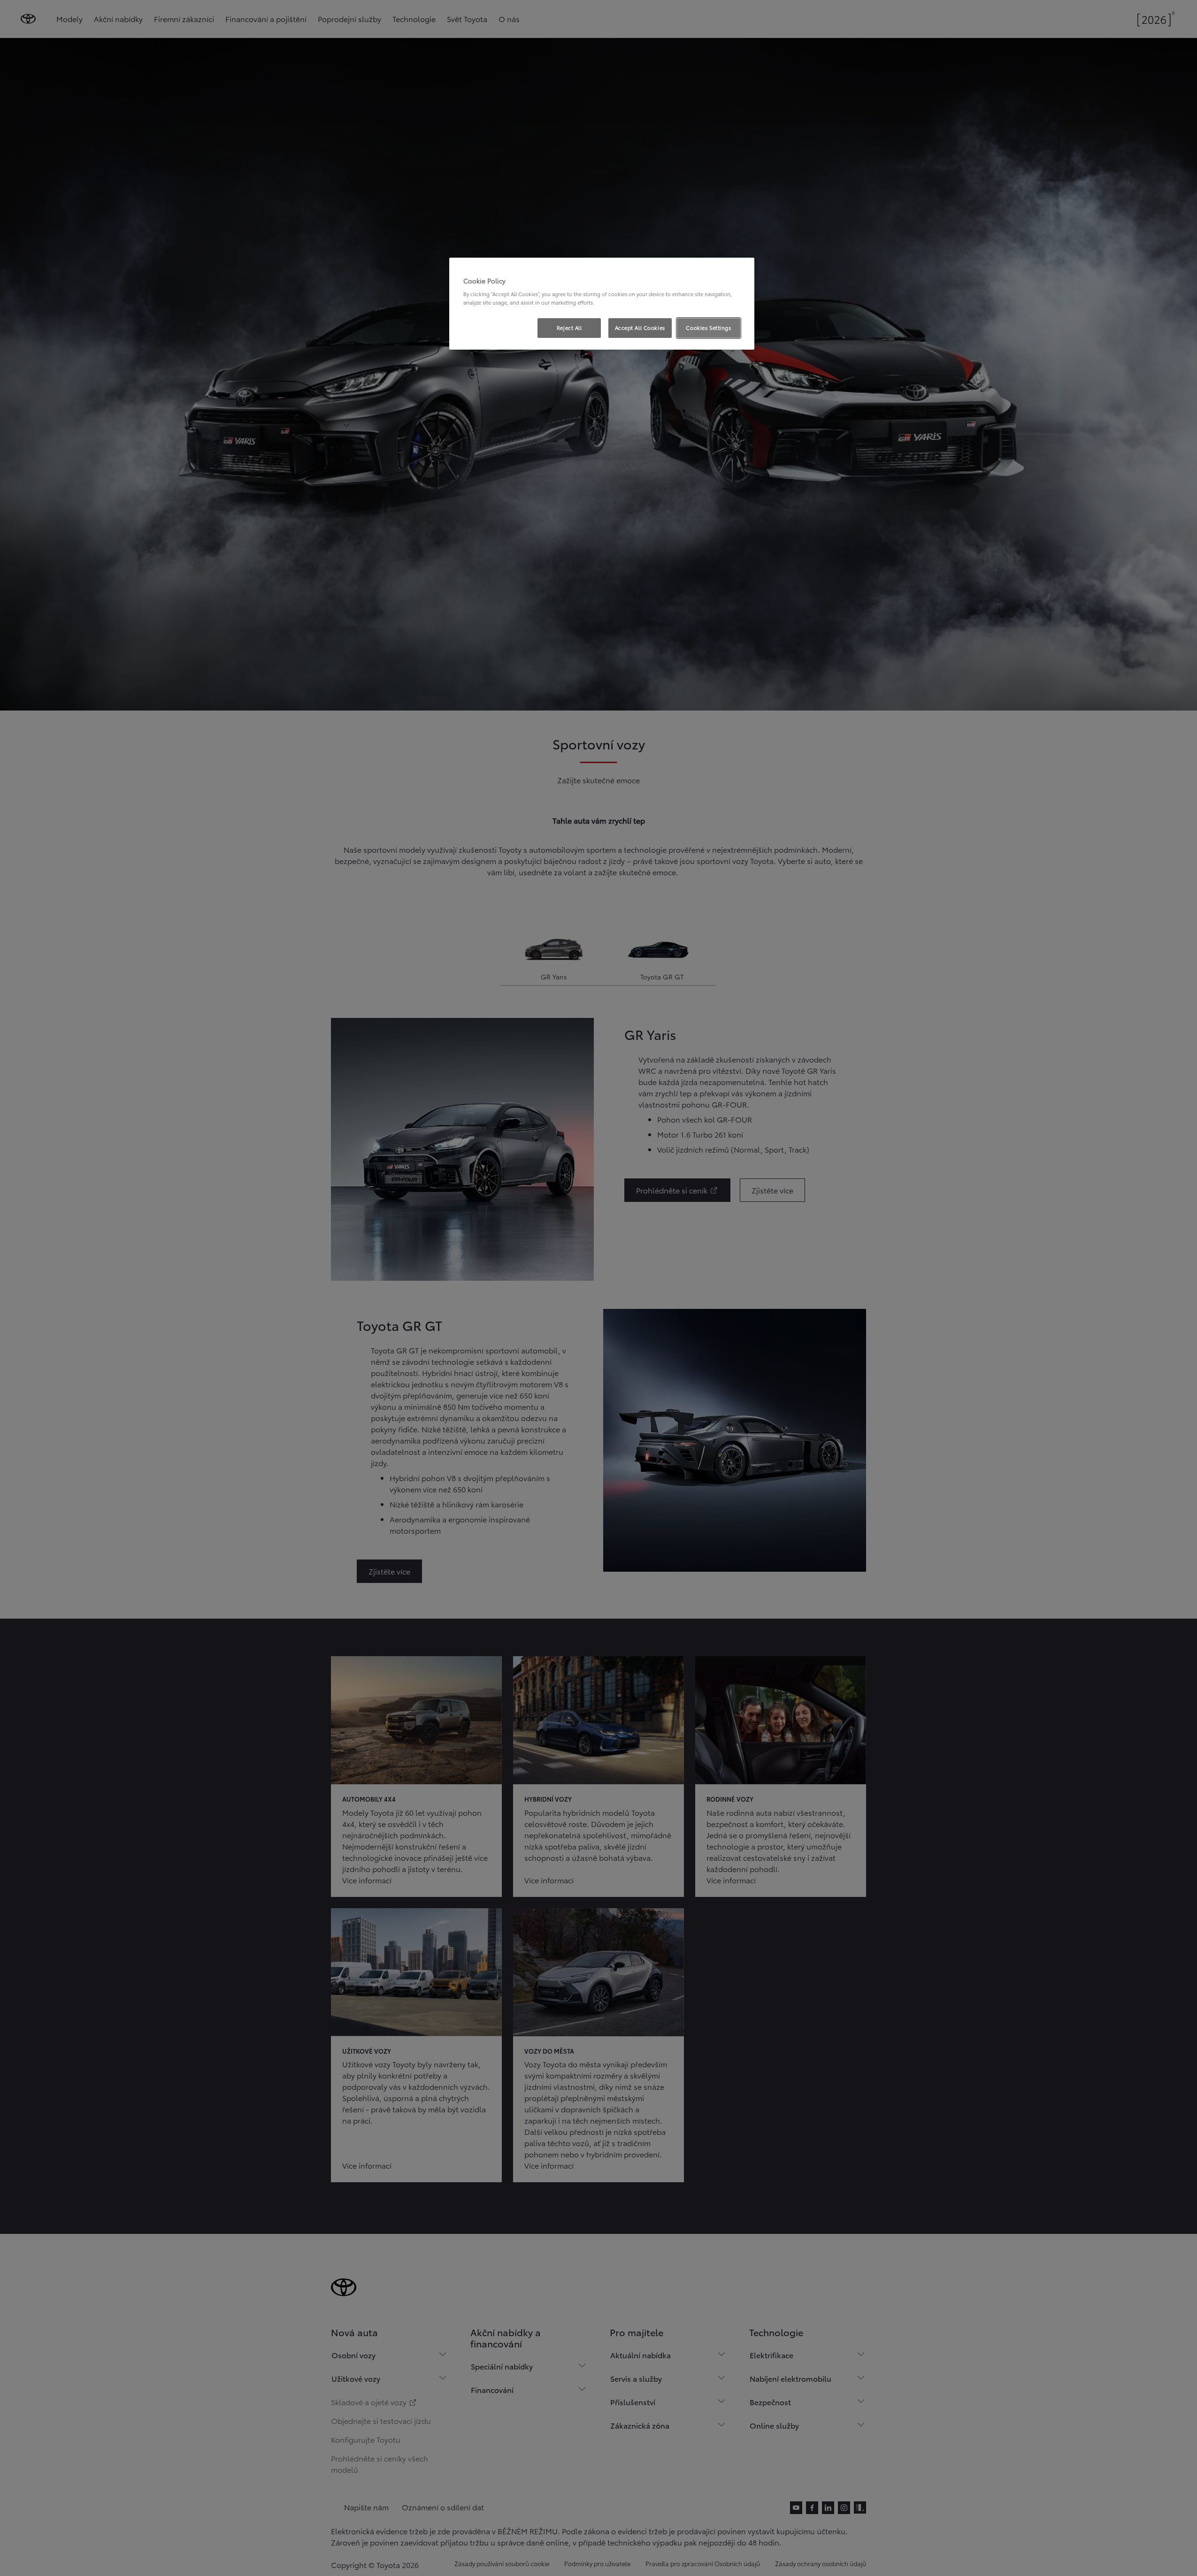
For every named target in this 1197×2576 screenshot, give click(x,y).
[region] (602, 304)
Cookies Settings (708, 328)
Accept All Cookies (640, 328)
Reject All (569, 328)
